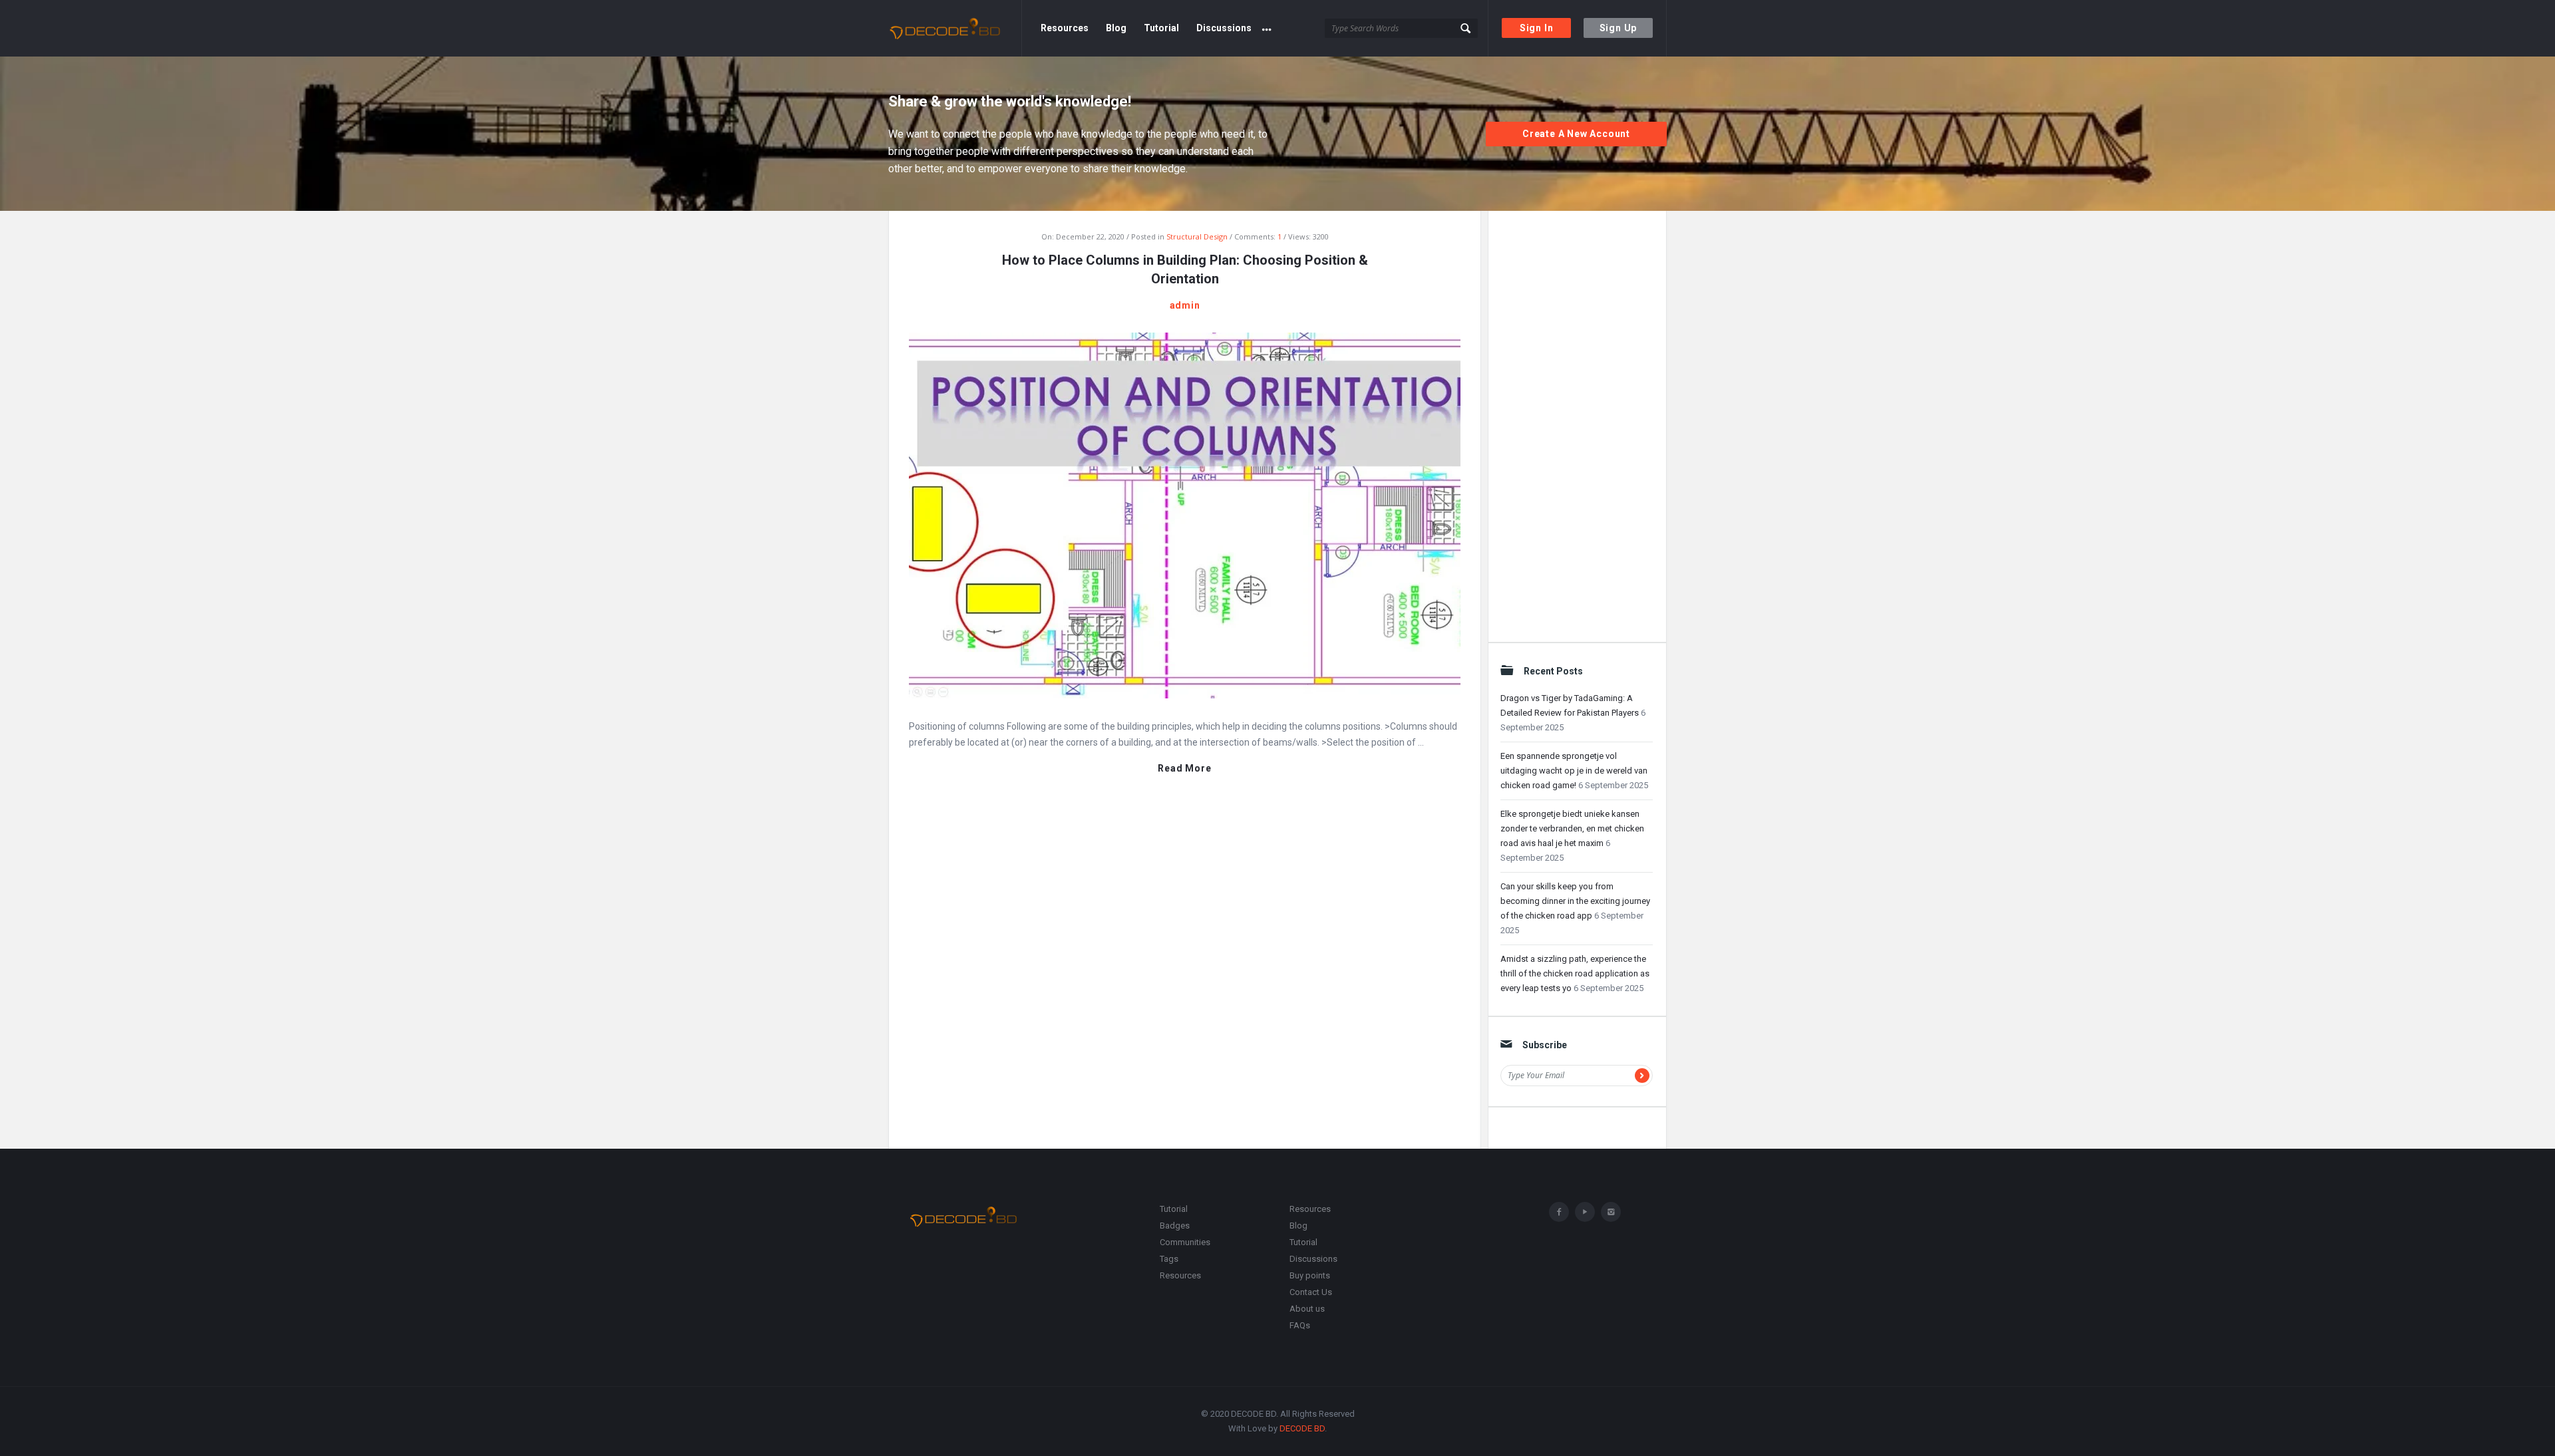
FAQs (1300, 1325)
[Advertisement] (1577, 422)
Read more (1184, 769)
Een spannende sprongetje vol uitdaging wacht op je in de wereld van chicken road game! (1574, 771)
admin (1185, 305)
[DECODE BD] (955, 28)
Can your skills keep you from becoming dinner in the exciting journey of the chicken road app (1575, 901)
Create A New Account (1576, 134)
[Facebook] (1559, 1212)
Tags (1169, 1259)
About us (1307, 1309)
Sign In (1537, 28)
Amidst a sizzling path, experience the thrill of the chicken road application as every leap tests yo (1575, 973)
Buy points (1310, 1275)
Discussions (1224, 28)
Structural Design (1197, 236)
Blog (1116, 28)
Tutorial (1161, 28)
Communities (1185, 1242)
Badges (1175, 1226)
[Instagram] (1611, 1212)
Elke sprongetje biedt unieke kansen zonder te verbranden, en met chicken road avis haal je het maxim (1572, 828)
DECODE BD (1302, 1428)
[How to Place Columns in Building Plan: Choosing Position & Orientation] (1185, 514)
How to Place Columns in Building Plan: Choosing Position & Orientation (1185, 269)
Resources (1065, 28)
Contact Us (1311, 1292)
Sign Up (1618, 28)
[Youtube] (1585, 1212)
